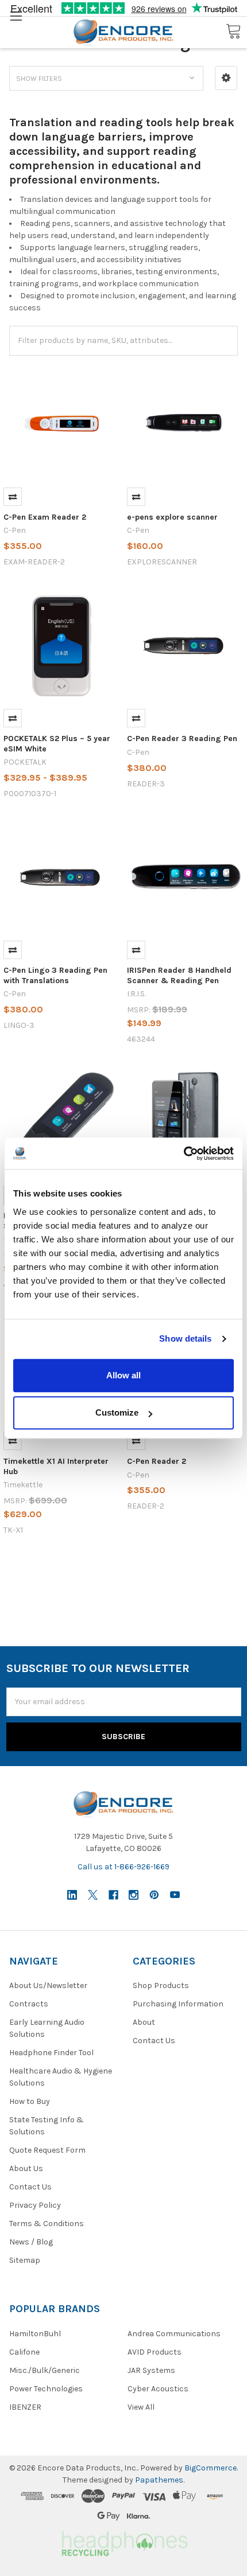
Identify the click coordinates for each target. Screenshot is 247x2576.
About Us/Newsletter (48, 1985)
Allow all (123, 1375)
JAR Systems (151, 2370)
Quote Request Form (47, 2150)
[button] (226, 78)
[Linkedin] (72, 1895)
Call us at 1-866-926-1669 (123, 1867)
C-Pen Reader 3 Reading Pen (182, 738)
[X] (93, 1895)
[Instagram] (134, 1895)
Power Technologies (46, 2389)
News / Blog (31, 2242)
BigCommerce (211, 2468)
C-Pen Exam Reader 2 (45, 517)
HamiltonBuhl (35, 2334)
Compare (13, 497)
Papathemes (159, 2480)
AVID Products (155, 2352)
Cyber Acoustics (158, 2389)
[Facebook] (113, 1895)
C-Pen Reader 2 (157, 1461)
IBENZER (25, 2407)
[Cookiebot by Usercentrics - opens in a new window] (184, 1153)
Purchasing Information (178, 2004)
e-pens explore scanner (172, 517)
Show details (185, 1338)
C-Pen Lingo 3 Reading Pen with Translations (55, 975)
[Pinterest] (154, 1895)
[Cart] (233, 32)
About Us (26, 2168)
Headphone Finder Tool (51, 2053)
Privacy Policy (35, 2205)
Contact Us (30, 2187)
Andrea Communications (174, 2334)
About (144, 2022)
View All (141, 2407)
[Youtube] (175, 1895)
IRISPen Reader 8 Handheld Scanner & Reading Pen (179, 975)
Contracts (29, 2004)
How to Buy (30, 2101)
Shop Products (161, 1985)
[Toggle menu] (16, 16)
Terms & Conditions (47, 2224)
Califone (24, 2352)
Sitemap (25, 2260)
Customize (117, 1412)
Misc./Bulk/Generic (45, 2370)
